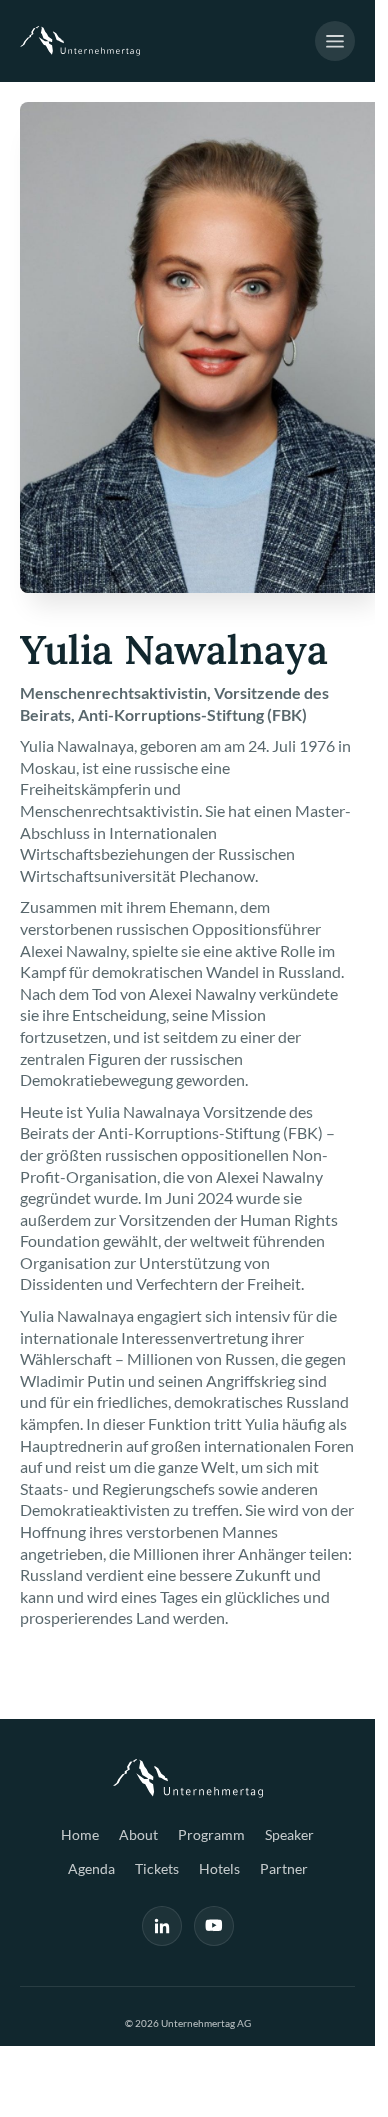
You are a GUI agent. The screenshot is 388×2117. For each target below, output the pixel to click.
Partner (284, 1868)
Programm (211, 1834)
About (138, 1834)
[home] (80, 41)
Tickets (157, 1868)
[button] (335, 41)
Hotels (219, 1868)
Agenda (91, 1868)
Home (80, 1834)
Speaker (289, 1834)
